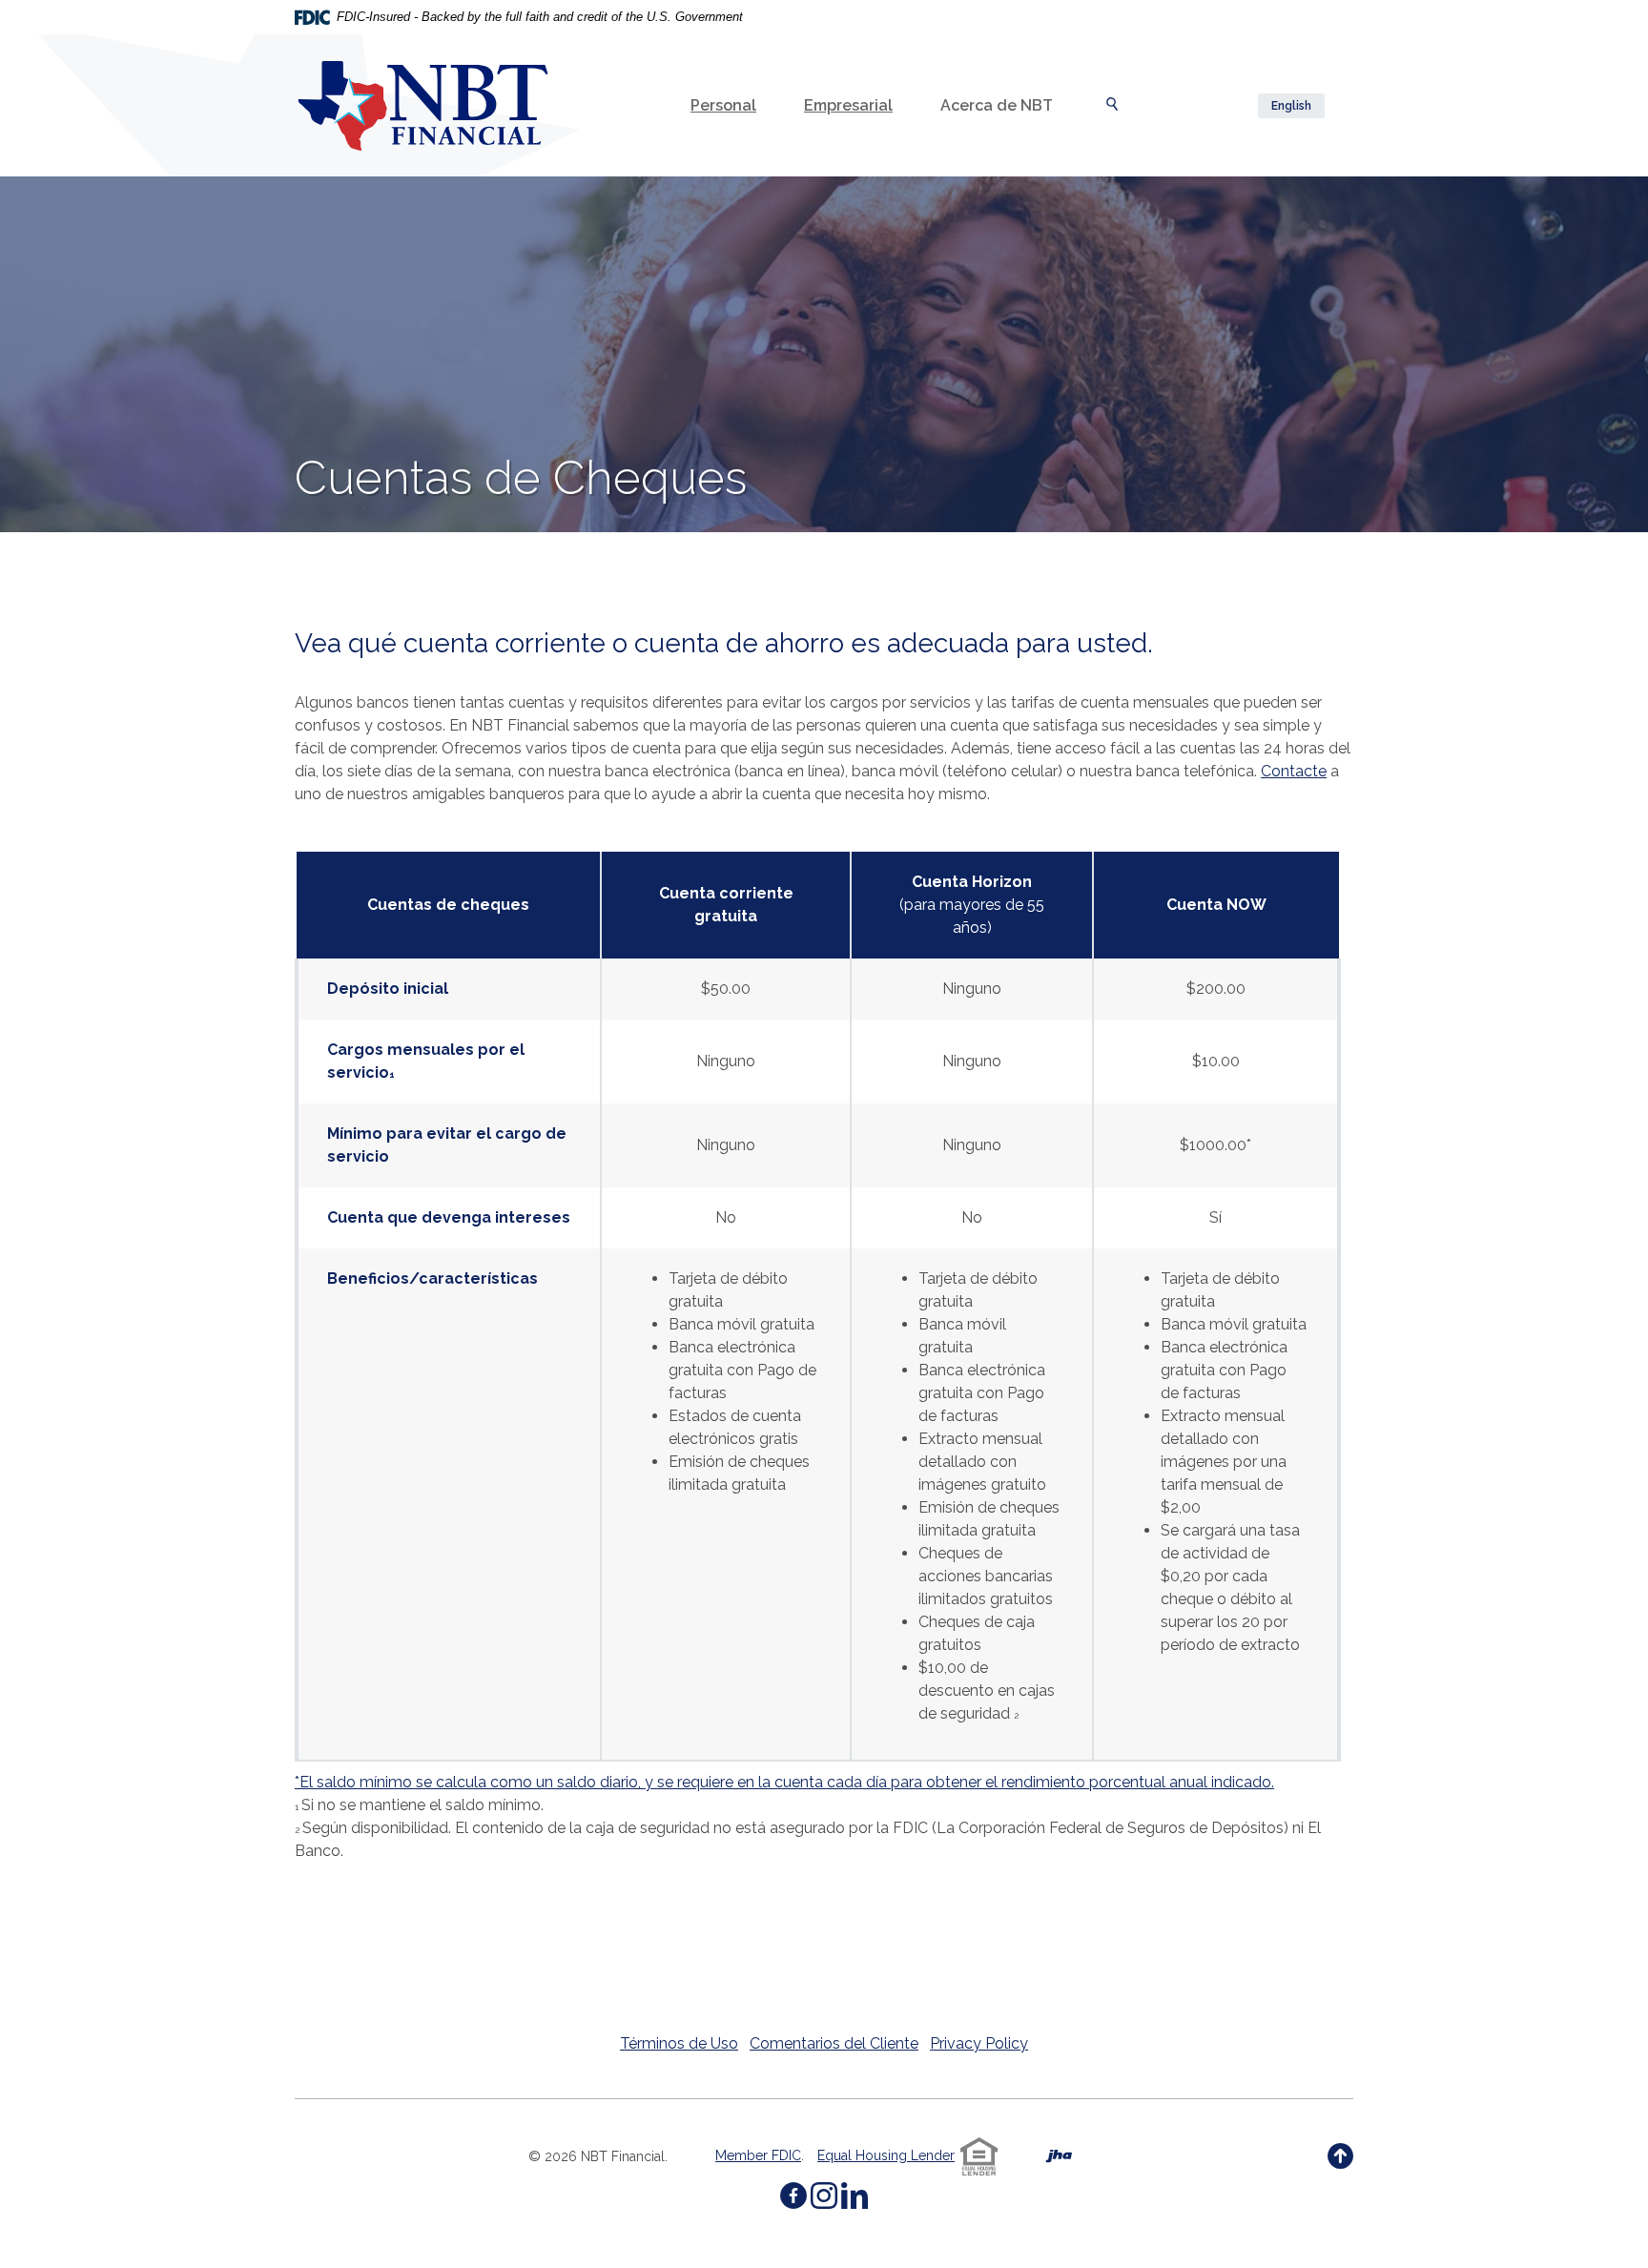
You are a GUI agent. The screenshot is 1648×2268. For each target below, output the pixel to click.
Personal (723, 105)
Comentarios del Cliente (834, 2043)
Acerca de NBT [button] (997, 105)
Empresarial (848, 105)
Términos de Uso (679, 2043)
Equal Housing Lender (886, 2155)
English (1291, 106)
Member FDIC (758, 2155)
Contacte (1294, 771)
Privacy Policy (979, 2043)
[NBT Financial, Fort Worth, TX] (423, 106)
